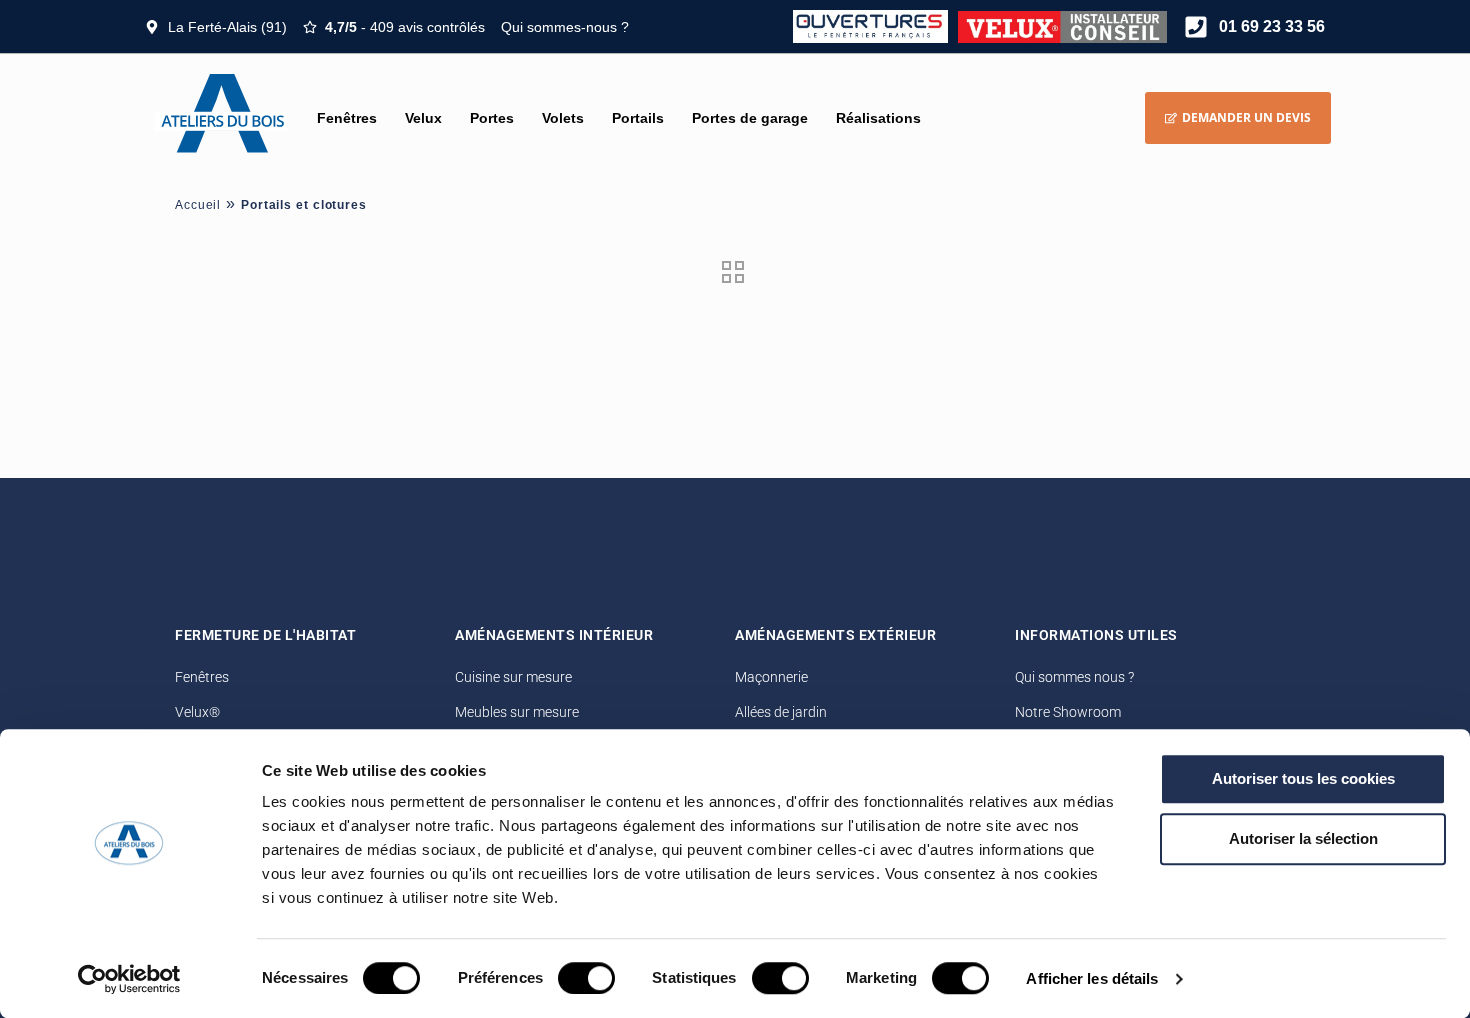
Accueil (198, 205)
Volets (563, 118)
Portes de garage (750, 118)
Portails (638, 118)
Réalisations (878, 118)
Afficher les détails (1092, 978)
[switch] (586, 978)
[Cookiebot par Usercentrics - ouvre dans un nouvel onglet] (129, 979)
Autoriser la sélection (1303, 838)
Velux (423, 118)
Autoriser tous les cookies (1303, 778)
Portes (492, 118)
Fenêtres (347, 118)
